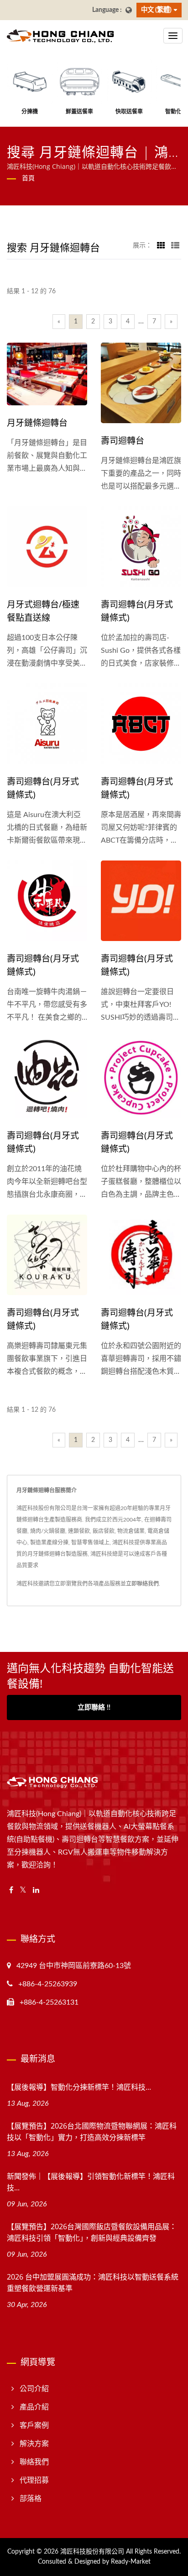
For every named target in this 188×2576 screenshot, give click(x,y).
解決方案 (34, 2444)
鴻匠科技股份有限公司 (92, 2552)
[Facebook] (11, 1890)
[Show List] (175, 246)
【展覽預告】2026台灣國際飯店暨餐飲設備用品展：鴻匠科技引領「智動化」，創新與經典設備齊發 (92, 2232)
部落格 (31, 2499)
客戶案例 (34, 2425)
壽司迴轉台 (123, 441)
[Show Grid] (161, 246)
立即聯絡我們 (142, 1584)
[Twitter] (23, 1890)
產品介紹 (34, 2407)
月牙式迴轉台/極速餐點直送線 (43, 611)
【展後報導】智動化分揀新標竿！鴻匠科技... (79, 2087)
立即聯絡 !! (94, 1707)
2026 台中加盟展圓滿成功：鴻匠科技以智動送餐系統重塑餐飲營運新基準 (93, 2283)
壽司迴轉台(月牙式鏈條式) (137, 611)
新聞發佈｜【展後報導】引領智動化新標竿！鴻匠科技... (91, 2182)
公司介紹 (34, 2389)
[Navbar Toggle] (173, 36)
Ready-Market (131, 2562)
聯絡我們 (34, 2462)
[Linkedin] (36, 1890)
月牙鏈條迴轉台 (37, 423)
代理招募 (34, 2480)
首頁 (28, 178)
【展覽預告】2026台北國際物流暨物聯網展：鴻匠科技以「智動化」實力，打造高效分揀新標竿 (92, 2132)
